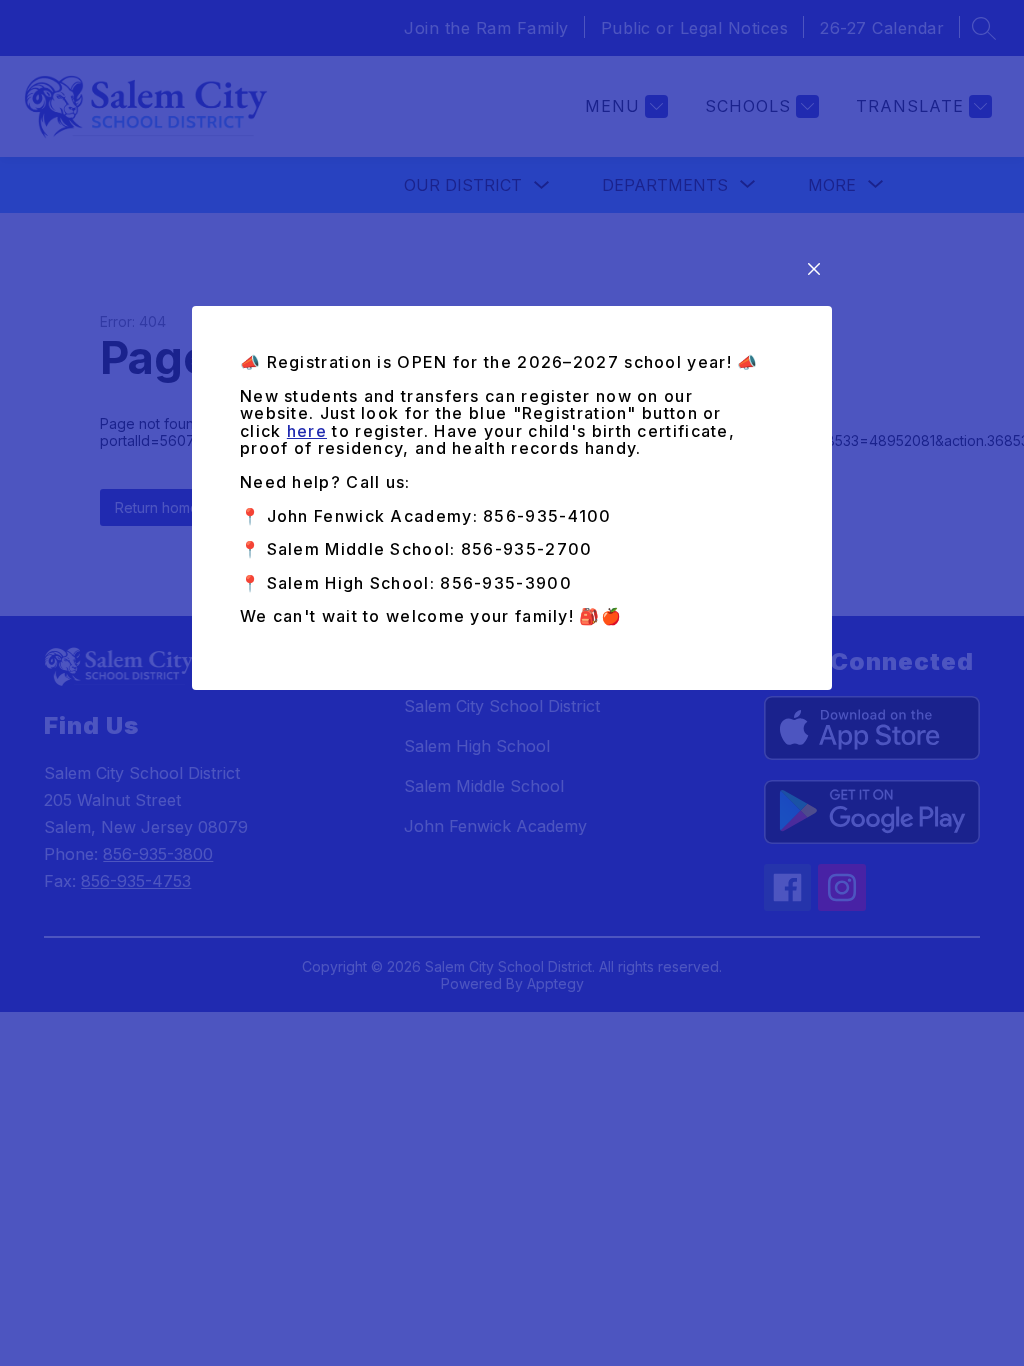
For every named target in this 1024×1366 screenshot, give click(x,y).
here (307, 431)
